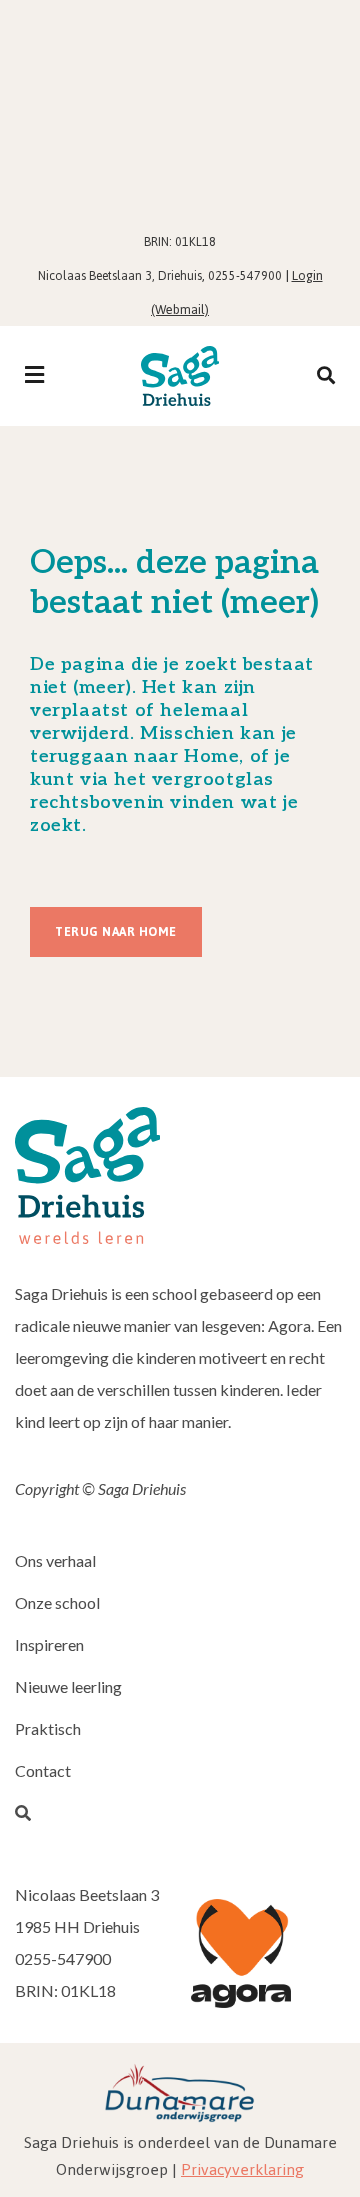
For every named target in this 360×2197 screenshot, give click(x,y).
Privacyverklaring (242, 2169)
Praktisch (48, 1728)
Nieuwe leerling (68, 1686)
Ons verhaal (55, 1560)
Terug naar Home (116, 932)
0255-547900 (245, 276)
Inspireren (49, 1644)
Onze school (57, 1602)
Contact (43, 1770)
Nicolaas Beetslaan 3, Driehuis (120, 276)
